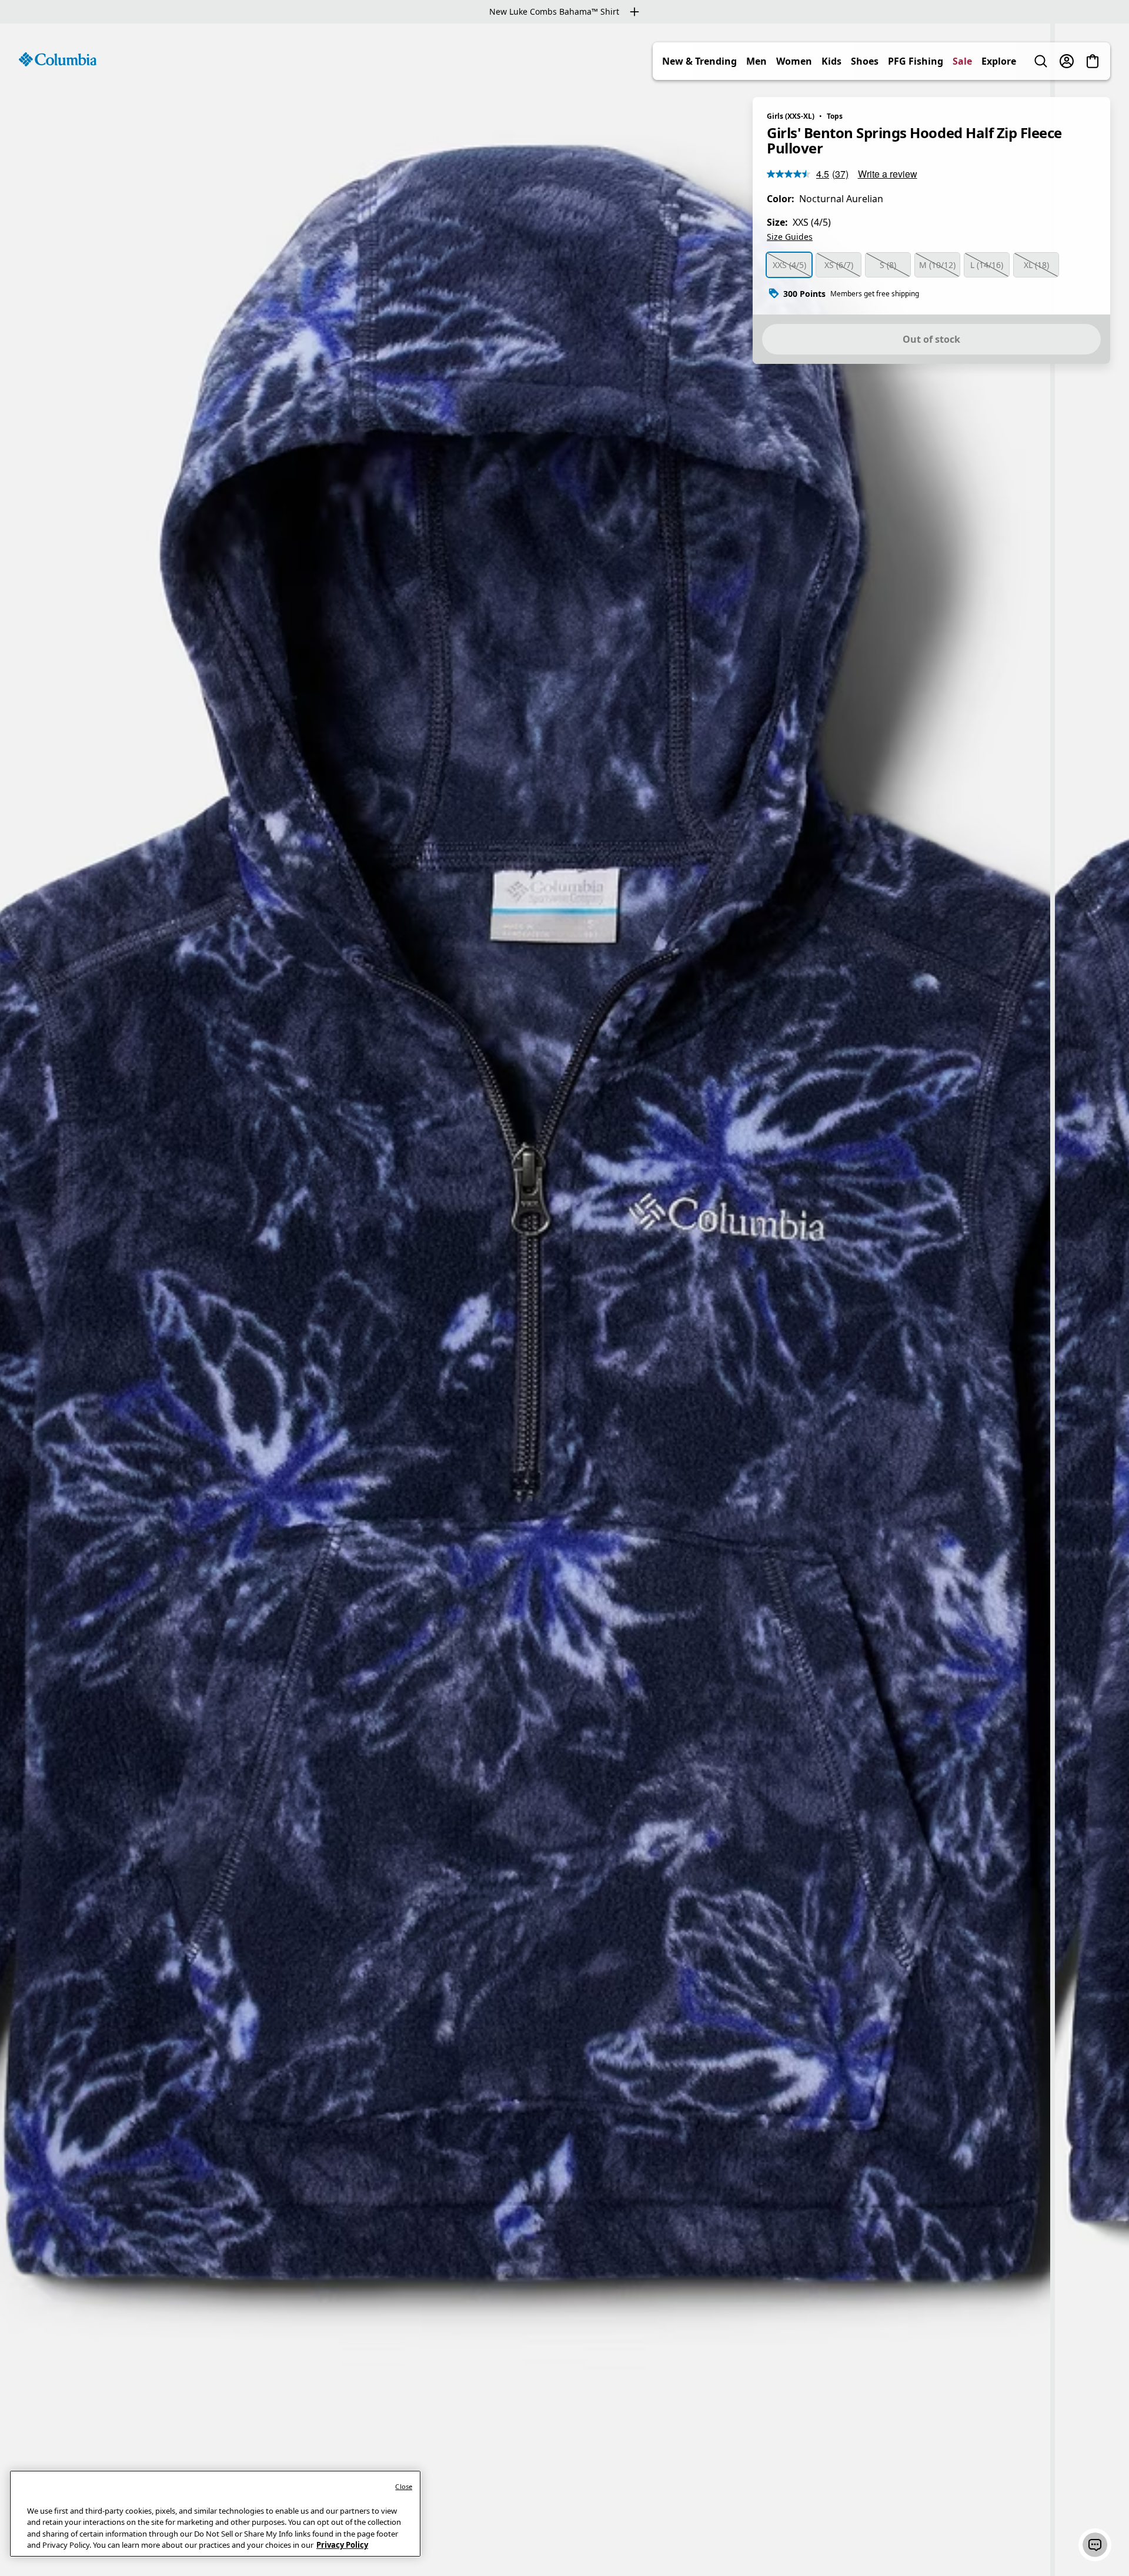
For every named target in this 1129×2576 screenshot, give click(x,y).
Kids (831, 61)
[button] (1095, 2545)
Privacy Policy (342, 2545)
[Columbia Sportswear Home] (58, 59)
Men (756, 61)
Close (404, 2486)
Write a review (888, 174)
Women (794, 61)
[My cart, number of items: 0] (1093, 61)
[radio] (789, 265)
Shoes (865, 61)
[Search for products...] (1041, 61)
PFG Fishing (916, 61)
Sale (962, 61)
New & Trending (699, 61)
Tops (835, 116)
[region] (564, 1300)
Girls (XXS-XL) (791, 116)
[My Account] (1067, 61)
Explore (999, 61)
